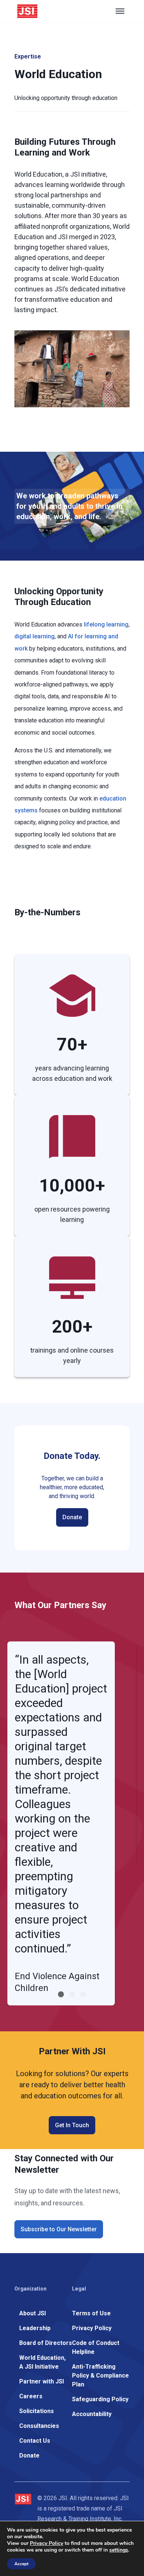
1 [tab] (61, 1994)
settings (119, 2550)
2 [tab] (72, 1994)
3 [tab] (83, 1994)
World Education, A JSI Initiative (42, 2362)
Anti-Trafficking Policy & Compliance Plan (100, 2375)
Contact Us (35, 2441)
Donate (72, 1517)
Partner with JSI (42, 2381)
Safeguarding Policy (100, 2399)
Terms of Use (91, 2313)
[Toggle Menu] (120, 11)
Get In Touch (72, 2125)
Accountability (92, 2414)
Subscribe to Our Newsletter (59, 2229)
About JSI (32, 2313)
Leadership (35, 2328)
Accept (21, 2564)
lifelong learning (106, 624)
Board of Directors (46, 2343)
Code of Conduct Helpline (96, 2347)
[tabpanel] (61, 1823)
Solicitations (37, 2411)
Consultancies (39, 2426)
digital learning (35, 636)
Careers (31, 2396)
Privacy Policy (92, 2328)
